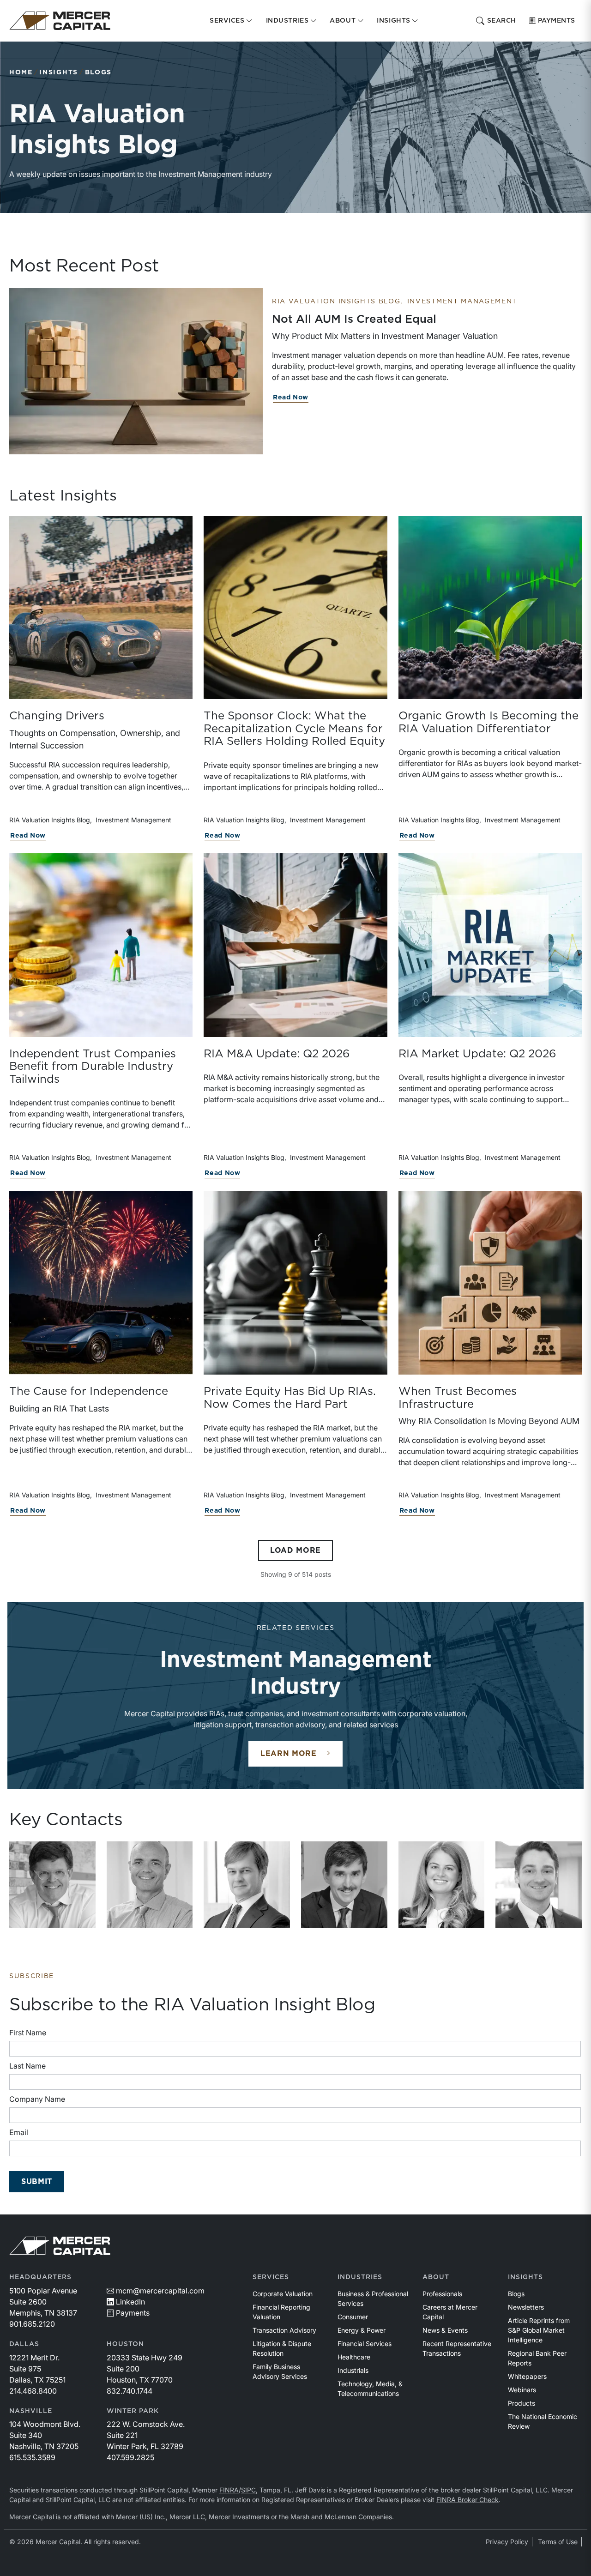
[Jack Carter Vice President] (539, 1885)
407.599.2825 (130, 2457)
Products (522, 2403)
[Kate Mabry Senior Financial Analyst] (442, 1885)
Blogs (98, 72)
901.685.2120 (32, 2324)
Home (21, 72)
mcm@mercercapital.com (160, 2291)
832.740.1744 (130, 2391)
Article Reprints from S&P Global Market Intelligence (539, 2330)
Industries (360, 2277)
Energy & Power (362, 2330)
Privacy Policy (507, 2542)
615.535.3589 (32, 2457)
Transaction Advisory (284, 2330)
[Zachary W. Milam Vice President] (344, 1885)
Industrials (353, 2370)
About (436, 2277)
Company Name (37, 2099)
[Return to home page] (60, 21)
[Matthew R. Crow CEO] (52, 1885)
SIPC (248, 2490)
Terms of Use (558, 2542)
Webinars (522, 2390)
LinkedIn (130, 2302)
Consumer (353, 2317)
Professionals (442, 2294)
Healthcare (354, 2357)
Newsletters (526, 2307)
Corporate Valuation (283, 2294)
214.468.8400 (33, 2391)
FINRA (229, 2490)
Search (502, 21)
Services (271, 2277)
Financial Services (365, 2344)
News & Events (445, 2330)
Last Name (27, 2066)
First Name (28, 2033)
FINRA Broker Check (467, 2500)
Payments (557, 21)
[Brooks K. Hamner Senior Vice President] (247, 1885)
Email (19, 2132)
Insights (58, 72)
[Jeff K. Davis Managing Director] (150, 1885)
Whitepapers (527, 2376)
